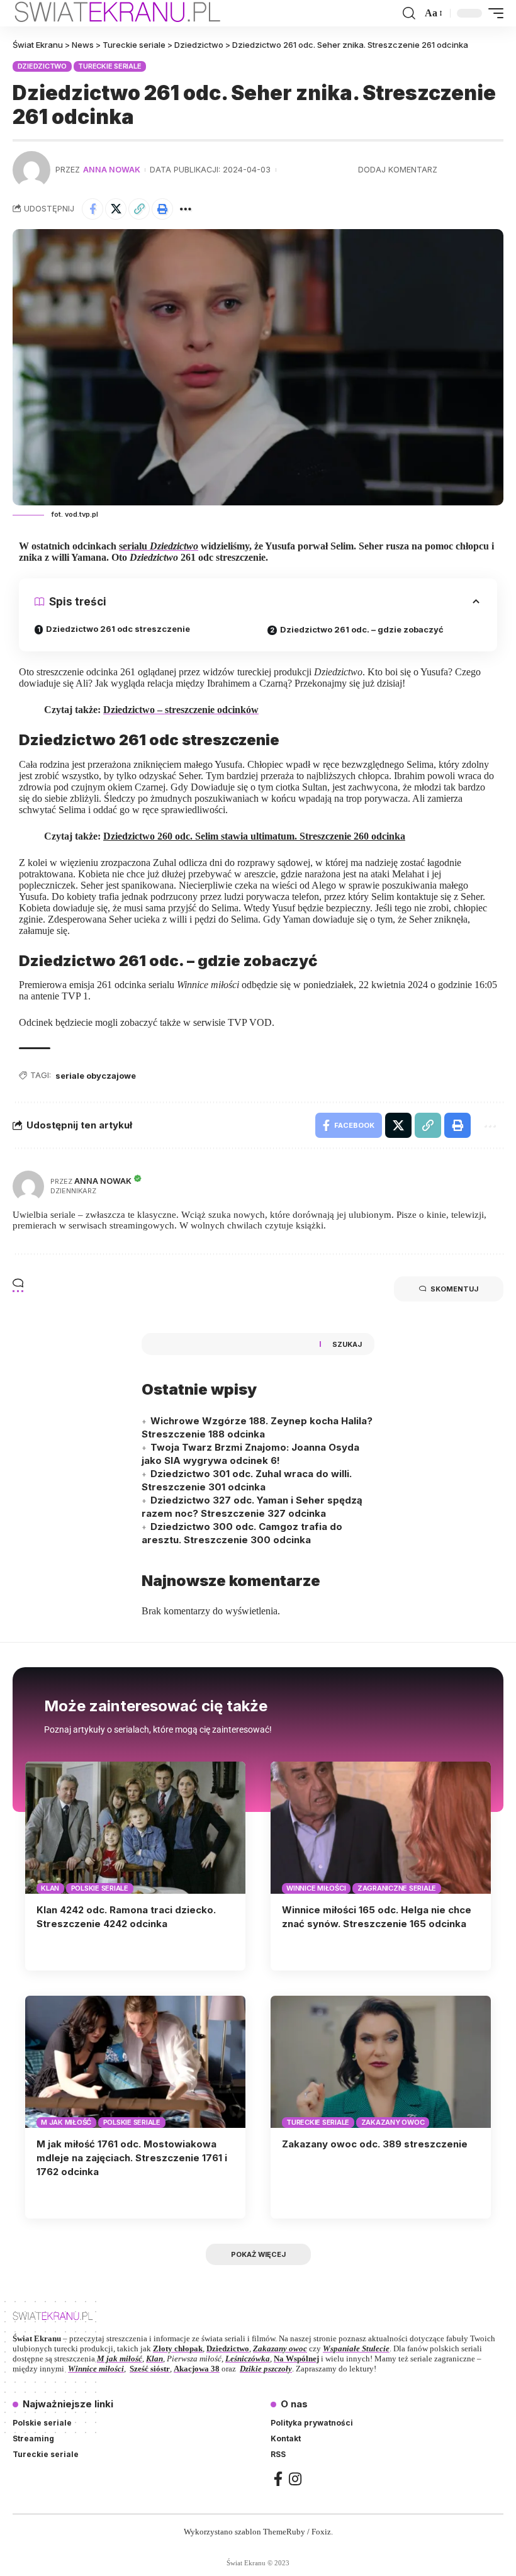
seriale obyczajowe (96, 1076)
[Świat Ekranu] (131, 13)
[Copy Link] (139, 209)
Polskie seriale (100, 1888)
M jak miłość (66, 2122)
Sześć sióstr (150, 2369)
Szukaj (347, 1344)
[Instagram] (295, 2479)
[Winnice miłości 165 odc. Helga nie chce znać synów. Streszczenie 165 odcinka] (381, 1828)
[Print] (162, 209)
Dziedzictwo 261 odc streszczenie (118, 629)
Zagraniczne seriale (397, 1888)
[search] (409, 13)
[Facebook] (278, 2479)
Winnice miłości (316, 1888)
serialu (159, 546)
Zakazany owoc (393, 2122)
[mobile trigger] (493, 13)
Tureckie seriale (109, 66)
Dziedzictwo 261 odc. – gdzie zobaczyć (362, 629)
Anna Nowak (112, 170)
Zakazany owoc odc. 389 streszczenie (375, 2144)
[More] (186, 209)
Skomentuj (454, 1289)
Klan (50, 1888)
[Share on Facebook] (93, 209)
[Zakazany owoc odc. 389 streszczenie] (381, 2062)
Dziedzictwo (42, 66)
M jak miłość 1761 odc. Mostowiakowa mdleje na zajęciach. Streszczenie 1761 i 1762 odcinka (132, 2158)
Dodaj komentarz (398, 170)
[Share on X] (116, 209)
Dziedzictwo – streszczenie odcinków (181, 710)
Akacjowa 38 (197, 2369)
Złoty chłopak (178, 2348)
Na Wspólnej (296, 2359)
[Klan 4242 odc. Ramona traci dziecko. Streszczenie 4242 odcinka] (135, 1828)
